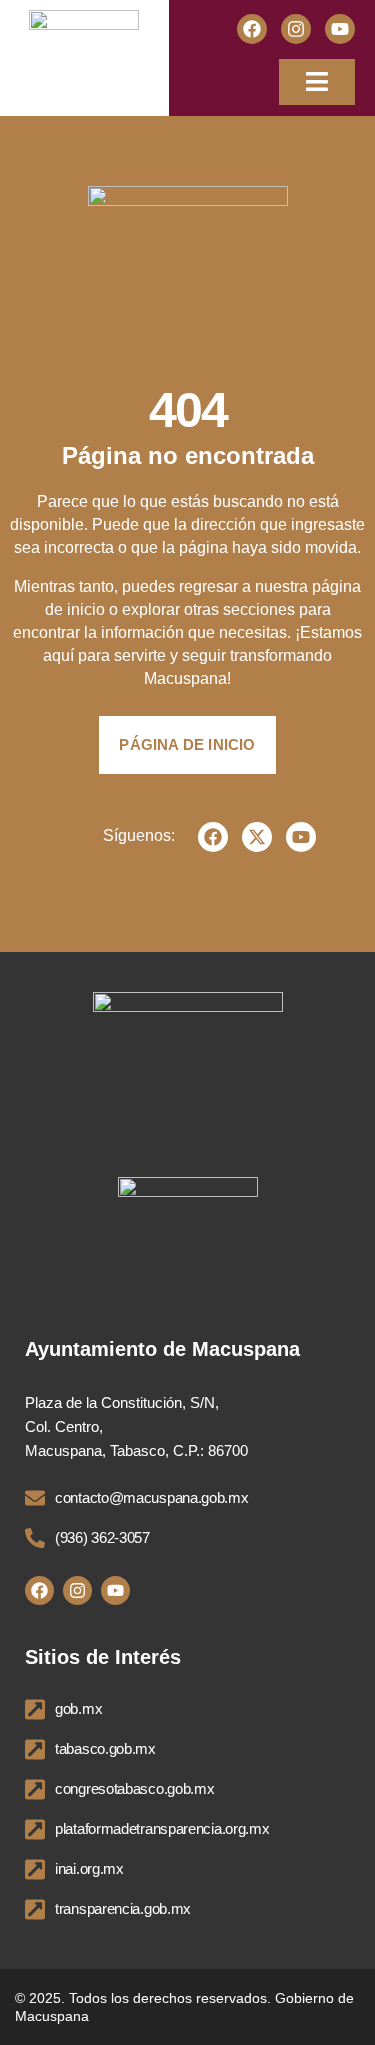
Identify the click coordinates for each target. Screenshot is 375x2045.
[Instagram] (296, 29)
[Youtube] (340, 29)
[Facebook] (252, 29)
